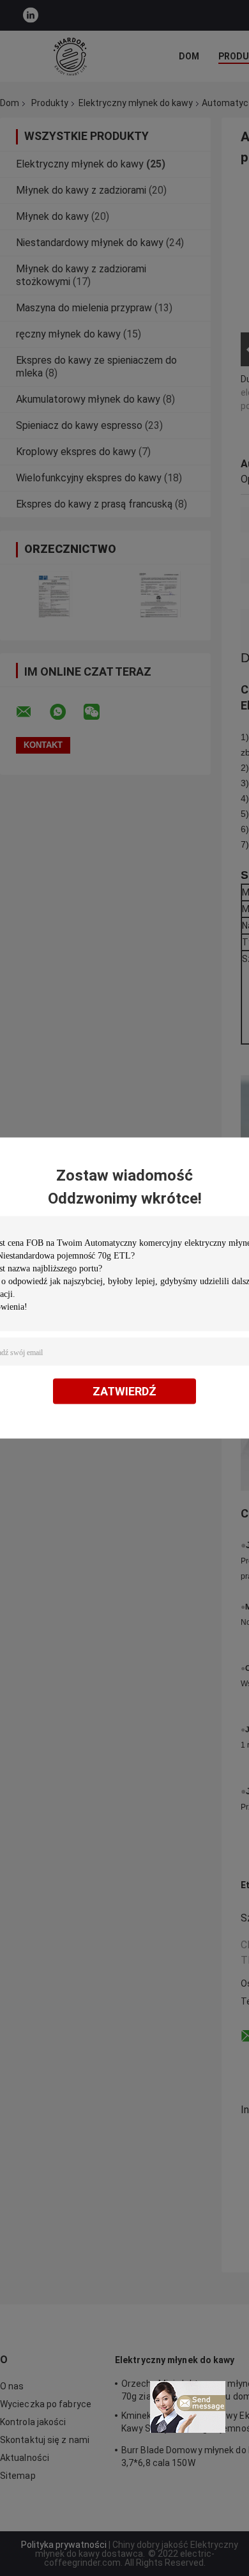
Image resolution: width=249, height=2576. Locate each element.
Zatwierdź (124, 1391)
